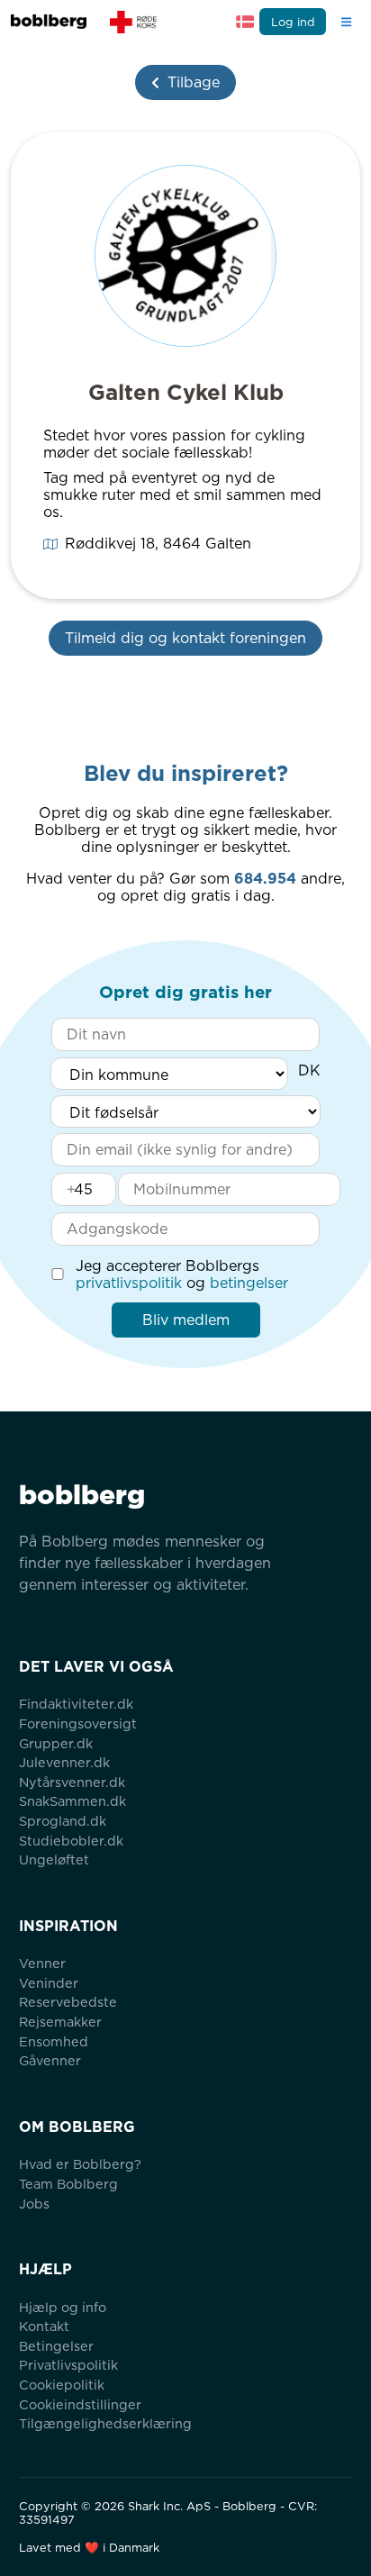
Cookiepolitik (62, 2385)
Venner (42, 1963)
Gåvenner (50, 2060)
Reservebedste (68, 2002)
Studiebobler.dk (71, 1841)
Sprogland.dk (63, 1821)
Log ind (293, 22)
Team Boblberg (68, 2184)
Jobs (34, 2204)
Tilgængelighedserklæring (105, 2423)
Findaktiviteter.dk (76, 1704)
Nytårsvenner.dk (72, 1782)
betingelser (249, 1283)
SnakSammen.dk (72, 1801)
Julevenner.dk (64, 1762)
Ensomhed (54, 2041)
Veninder (49, 1983)
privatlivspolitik (129, 1283)
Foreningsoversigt (78, 1723)
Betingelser (56, 2346)
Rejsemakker (60, 2022)
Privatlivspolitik (68, 2365)
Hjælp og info (63, 2307)
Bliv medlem (186, 1320)
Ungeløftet (54, 1859)
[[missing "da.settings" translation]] (245, 22)
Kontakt (44, 2326)
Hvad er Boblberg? (80, 2164)
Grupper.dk (56, 1743)
